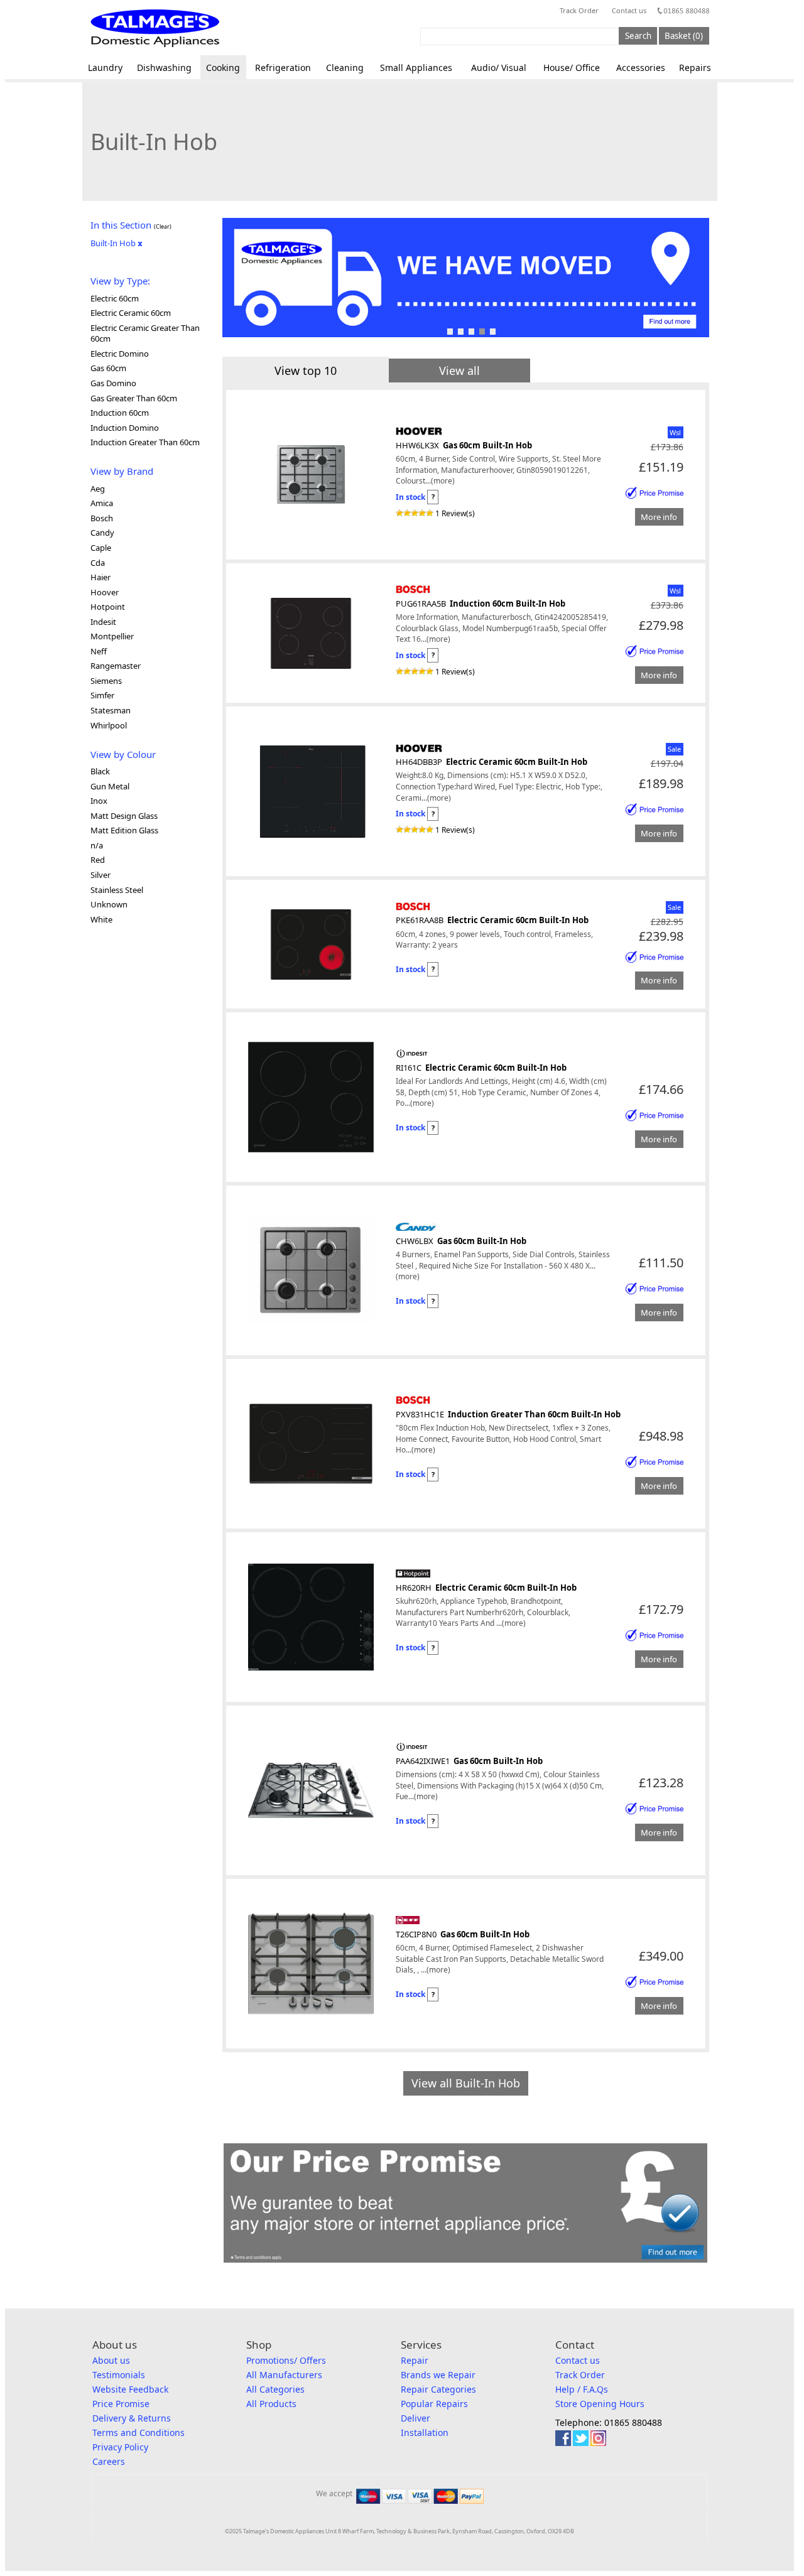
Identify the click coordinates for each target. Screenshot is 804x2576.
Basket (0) (684, 36)
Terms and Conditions (139, 2433)
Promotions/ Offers (286, 2360)
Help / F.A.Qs (582, 2389)
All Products (271, 2404)
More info (659, 517)
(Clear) (163, 226)
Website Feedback (130, 2389)
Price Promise (121, 2404)
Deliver (416, 2418)
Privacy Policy (120, 2447)
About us (111, 2360)
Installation (425, 2433)
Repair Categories (438, 2389)
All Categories (275, 2389)
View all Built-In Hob (466, 2083)
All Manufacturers (284, 2375)
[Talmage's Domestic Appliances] (155, 28)
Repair (415, 2360)
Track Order (579, 10)
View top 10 (306, 371)
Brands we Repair (438, 2375)
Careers (109, 2461)
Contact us (629, 10)
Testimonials (119, 2375)
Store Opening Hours (600, 2404)
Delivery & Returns (132, 2418)
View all (459, 371)
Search (638, 36)
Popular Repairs (434, 2404)
